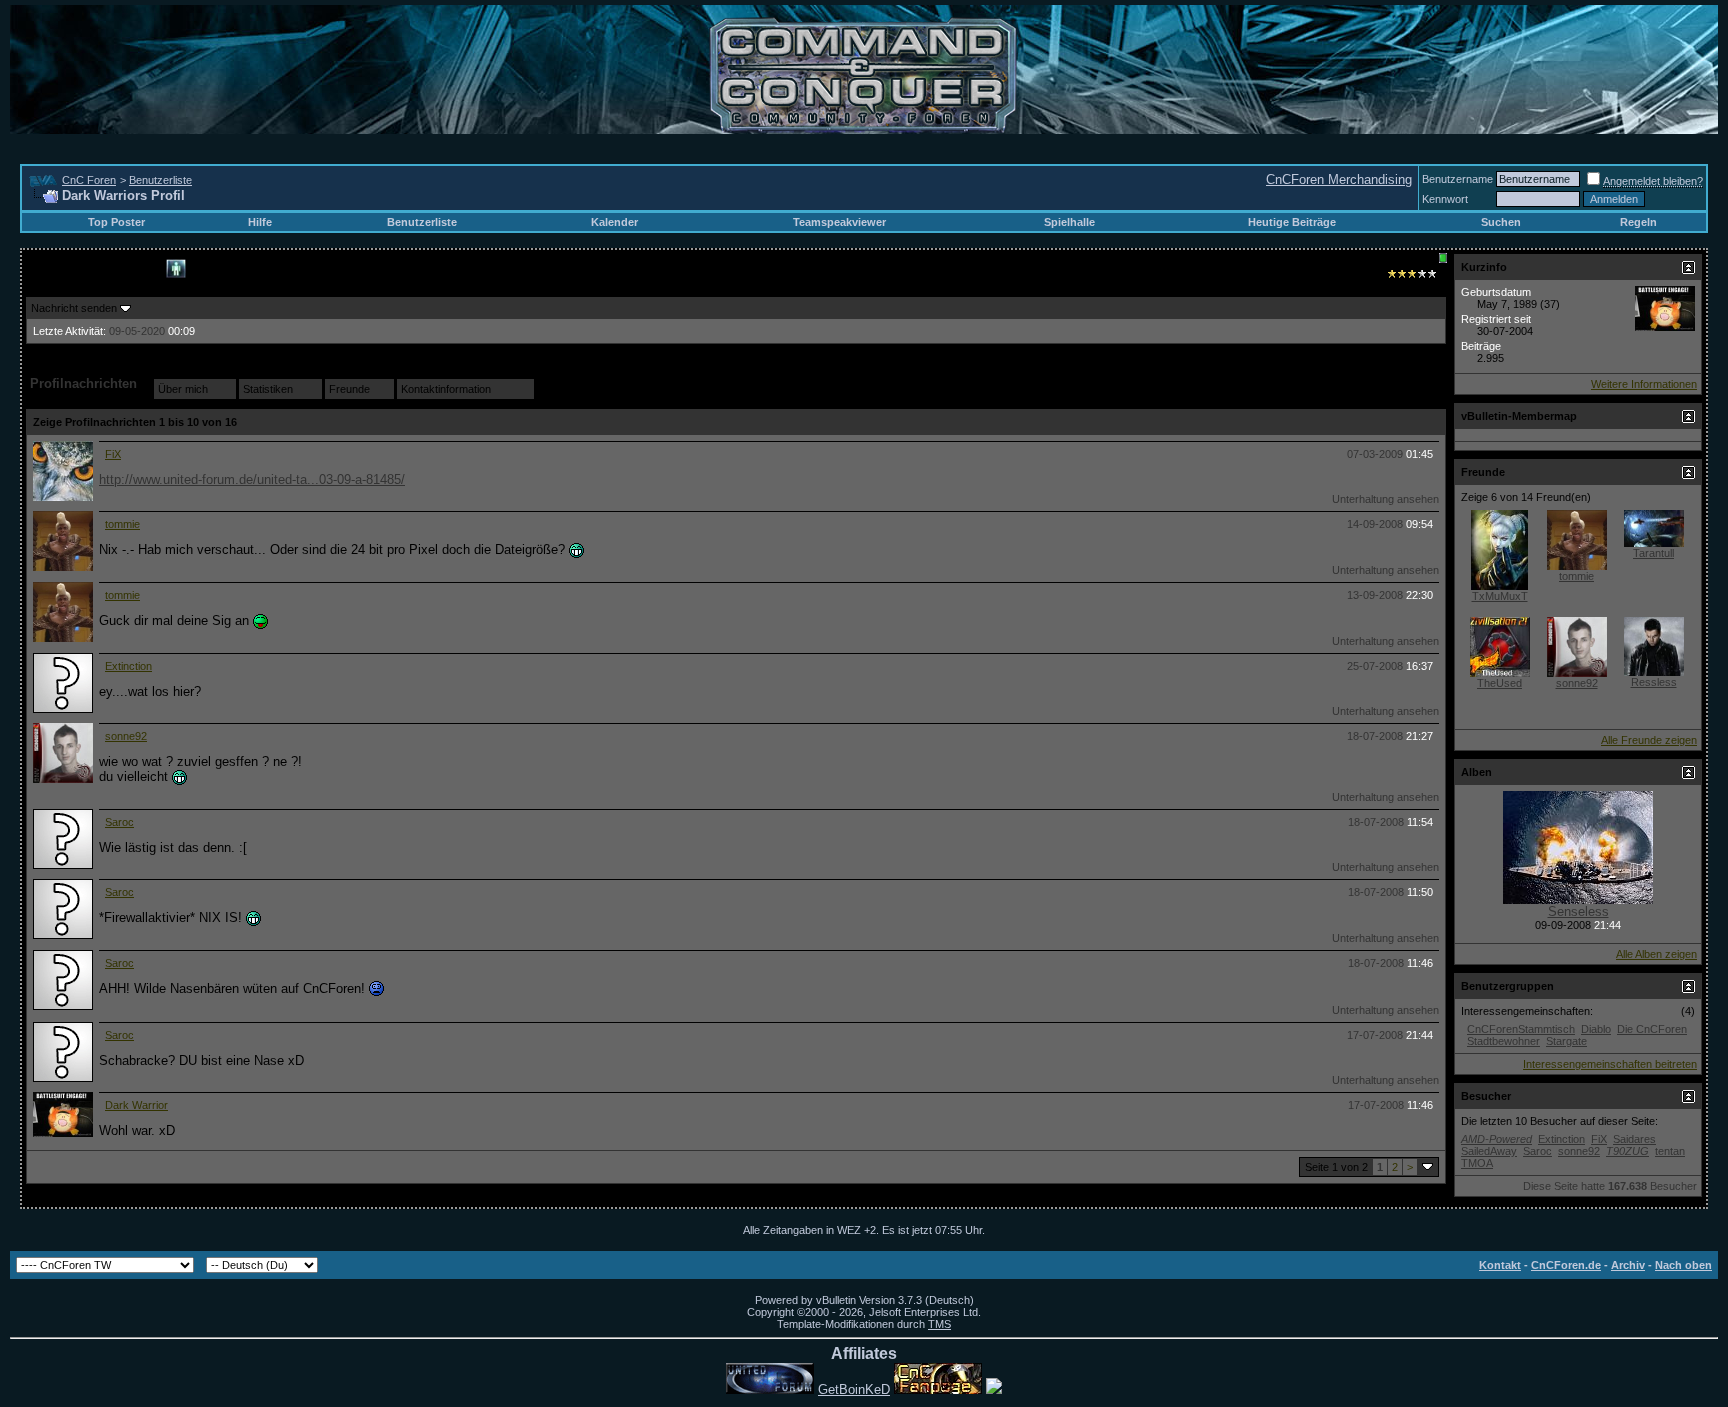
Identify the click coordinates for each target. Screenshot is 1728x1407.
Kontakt (1500, 1265)
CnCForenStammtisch (1521, 1029)
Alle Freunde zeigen (1649, 740)
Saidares (1634, 1139)
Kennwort (1445, 199)
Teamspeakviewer (839, 222)
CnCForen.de (1566, 1265)
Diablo (1596, 1029)
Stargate (1566, 1041)
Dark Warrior (136, 1105)
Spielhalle (1069, 222)
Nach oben (1683, 1265)
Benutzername (1457, 179)
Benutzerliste (160, 180)
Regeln (1638, 222)
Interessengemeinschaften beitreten (1610, 1064)
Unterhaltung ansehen (1385, 499)
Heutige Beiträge (1292, 222)
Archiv (1628, 1265)
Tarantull (1653, 553)
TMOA (1477, 1163)
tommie (122, 524)
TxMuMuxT (1500, 596)
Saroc (119, 822)
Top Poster (116, 222)
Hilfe (260, 222)
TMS (939, 1324)
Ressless (1654, 682)
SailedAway (1489, 1151)
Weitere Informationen (1644, 384)
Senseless (1578, 911)
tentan (1670, 1151)
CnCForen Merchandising (1339, 179)
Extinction (128, 666)
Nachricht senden (74, 308)
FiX (113, 454)
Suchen (1501, 222)
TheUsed (1499, 683)
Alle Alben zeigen (1656, 954)
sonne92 (126, 736)
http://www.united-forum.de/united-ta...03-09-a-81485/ (252, 479)
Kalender (614, 222)
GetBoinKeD (854, 1389)
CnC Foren (89, 180)
